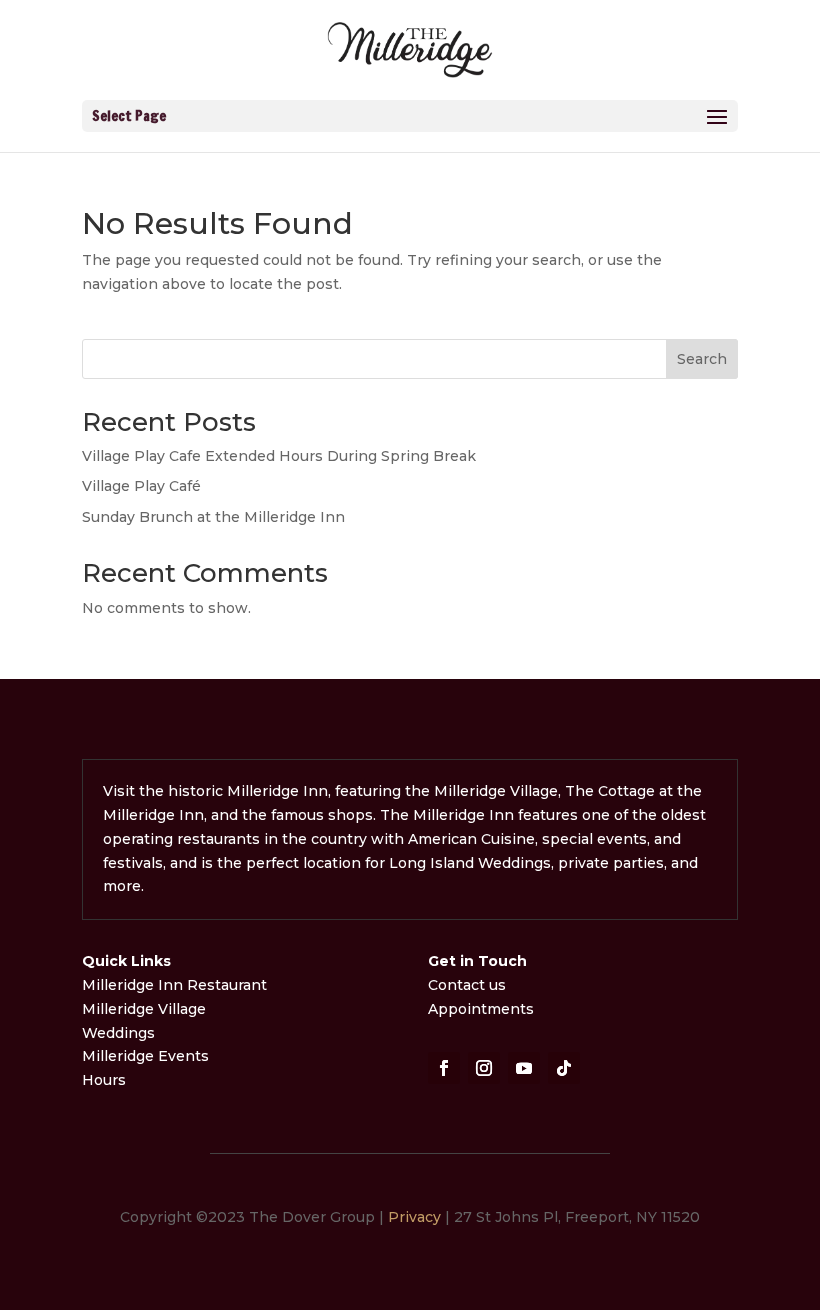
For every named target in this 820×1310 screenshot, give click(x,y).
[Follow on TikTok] (564, 1068)
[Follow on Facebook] (444, 1068)
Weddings (118, 1033)
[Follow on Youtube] (524, 1068)
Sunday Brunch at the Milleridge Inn (213, 517)
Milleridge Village (144, 1009)
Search (702, 359)
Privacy (414, 1217)
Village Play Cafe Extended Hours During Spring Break (279, 456)
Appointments (481, 1009)
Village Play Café (141, 486)
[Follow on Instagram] (484, 1068)
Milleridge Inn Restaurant (176, 985)
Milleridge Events (145, 1056)
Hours (104, 1080)
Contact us (467, 985)
